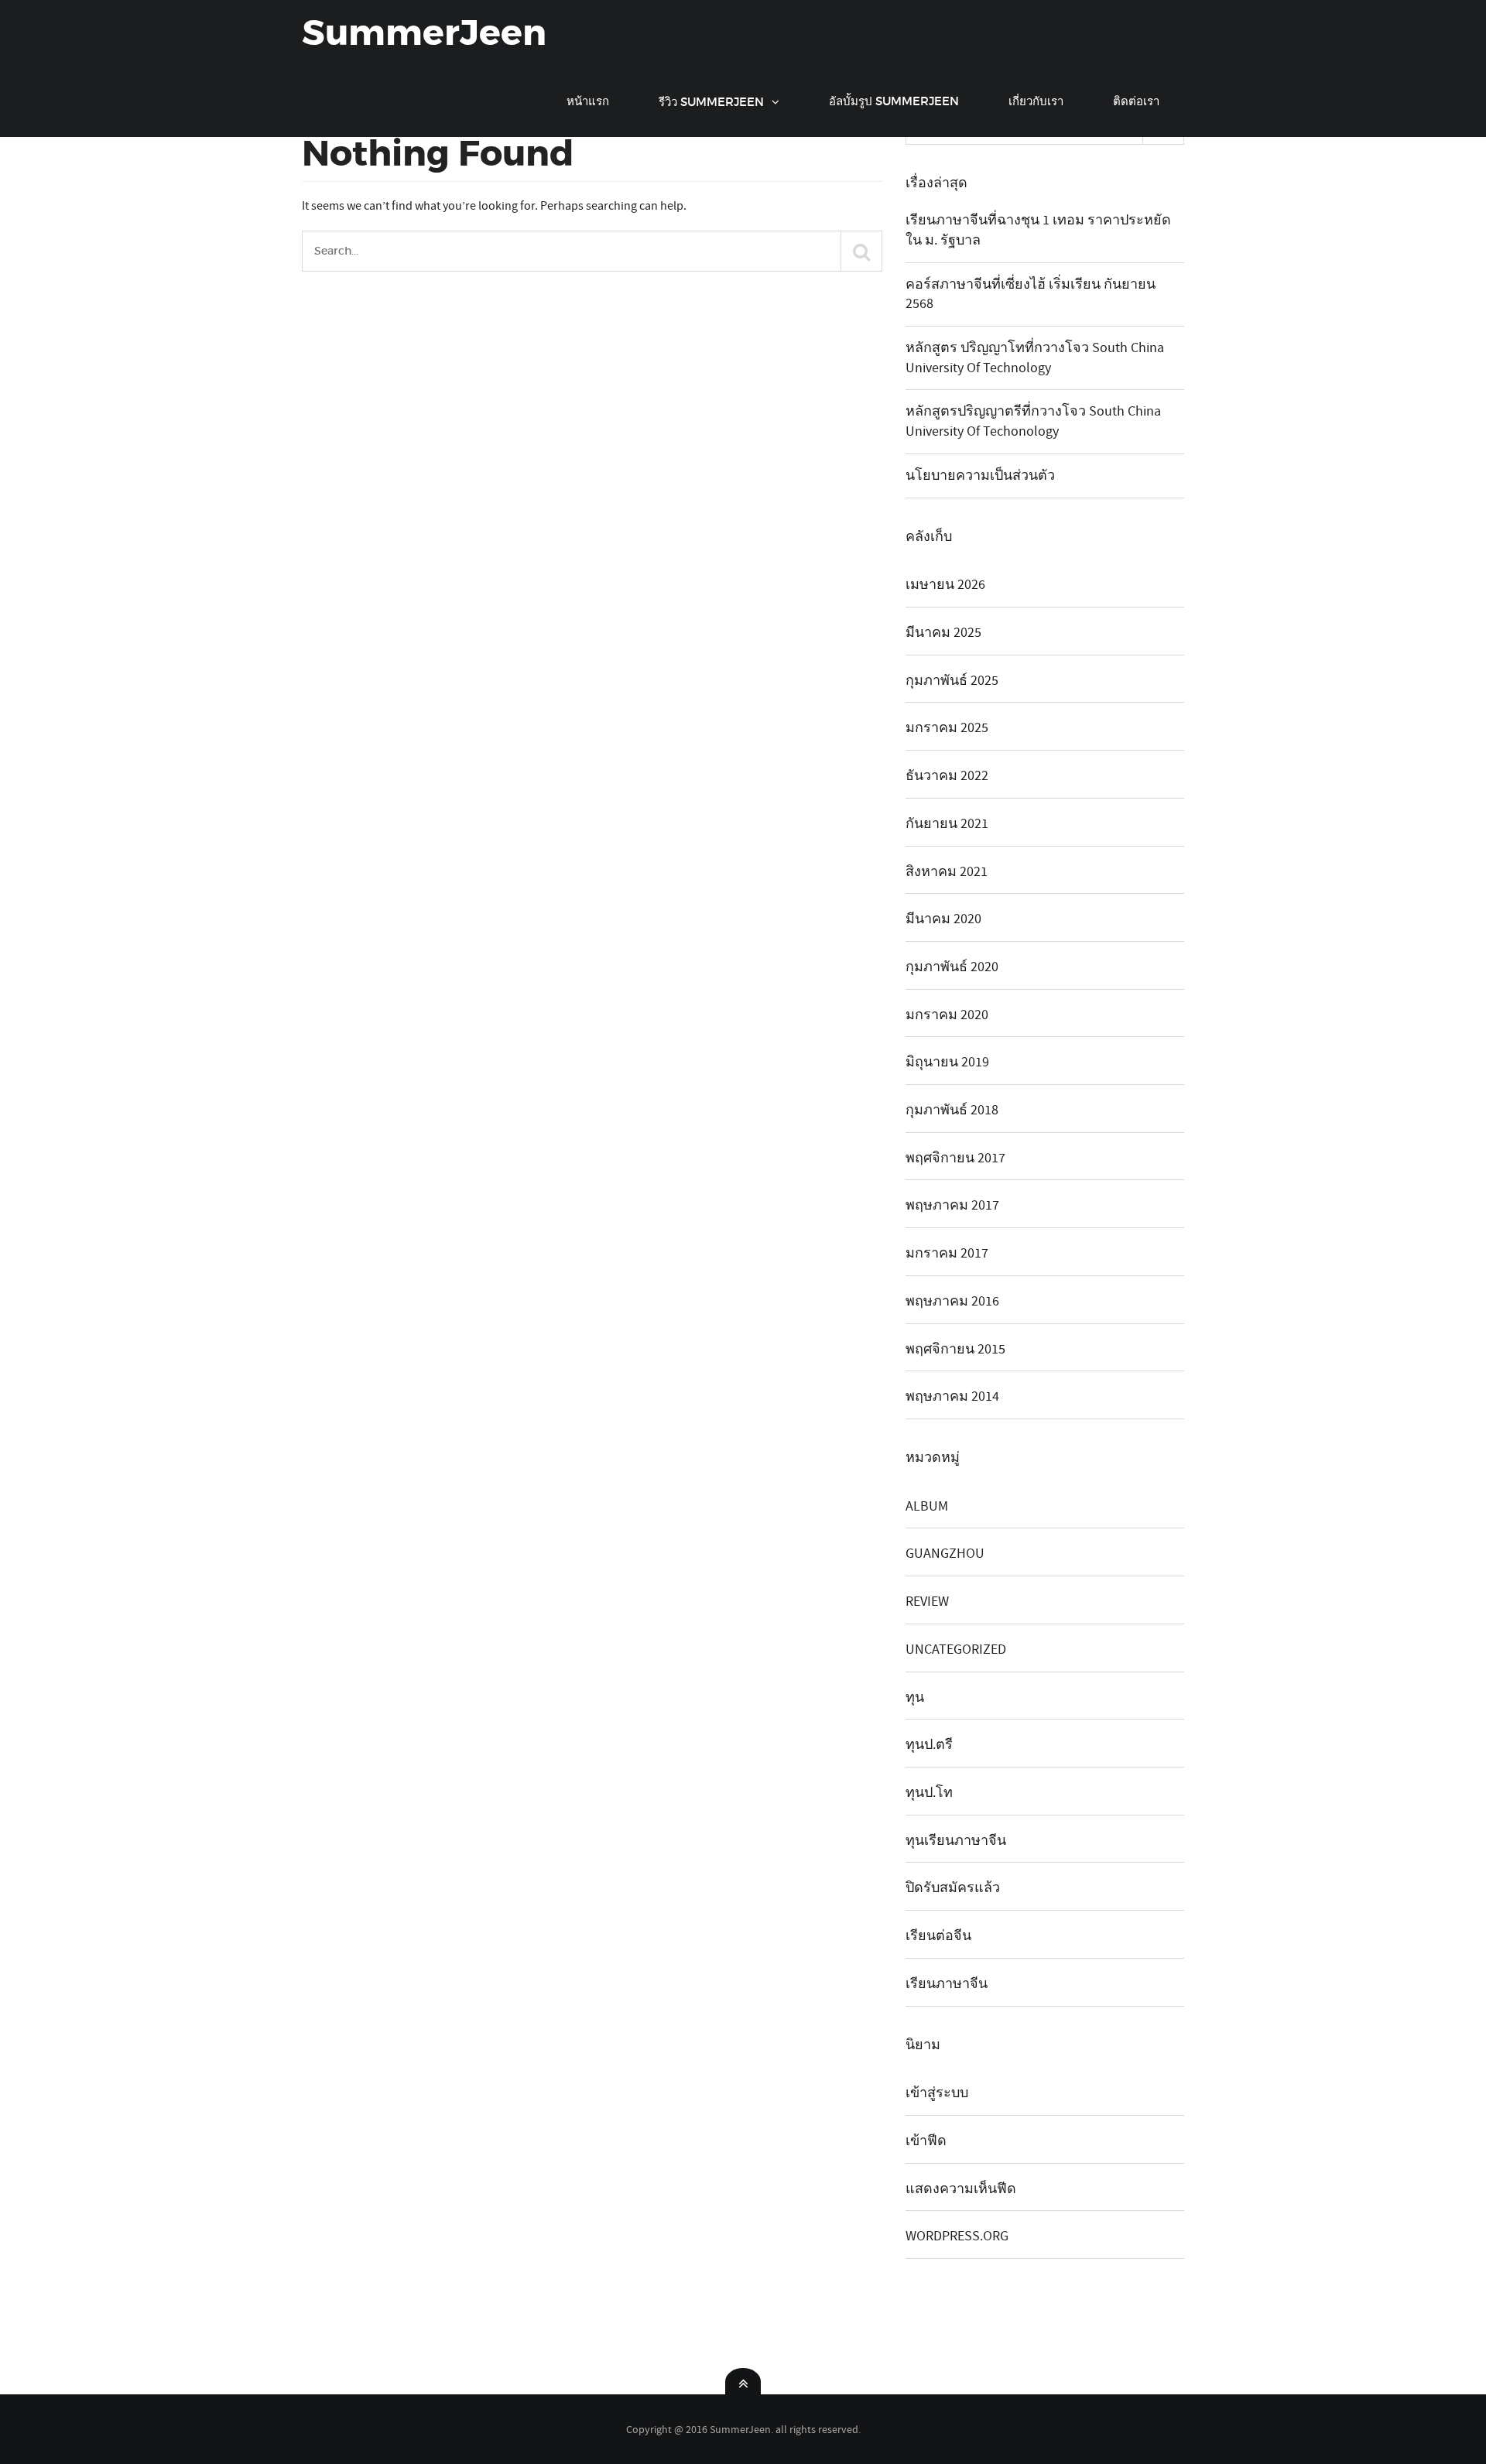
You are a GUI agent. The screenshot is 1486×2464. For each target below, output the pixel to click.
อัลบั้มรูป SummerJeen (894, 101)
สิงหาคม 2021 (947, 872)
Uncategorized (956, 1650)
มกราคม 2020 (947, 1015)
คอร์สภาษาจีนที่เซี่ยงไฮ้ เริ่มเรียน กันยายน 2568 (1031, 294)
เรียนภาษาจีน (947, 1984)
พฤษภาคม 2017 (952, 1205)
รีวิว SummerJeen (711, 102)
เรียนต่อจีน (938, 1936)
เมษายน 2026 (945, 585)
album (927, 1506)
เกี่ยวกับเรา (1036, 101)
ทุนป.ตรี (929, 1745)
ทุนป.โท (929, 1793)
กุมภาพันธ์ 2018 (952, 1110)
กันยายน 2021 (947, 824)
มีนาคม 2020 (943, 919)
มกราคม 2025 (947, 728)
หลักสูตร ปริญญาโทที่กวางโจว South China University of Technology (1035, 358)
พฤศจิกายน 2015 (955, 1349)
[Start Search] (861, 251)
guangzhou (945, 1554)
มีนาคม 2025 (943, 633)
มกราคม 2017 (947, 1253)
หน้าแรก (588, 101)
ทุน (915, 1697)
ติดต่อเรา (1136, 101)
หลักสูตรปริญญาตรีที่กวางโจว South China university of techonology (1033, 421)
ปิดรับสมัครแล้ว (953, 1888)
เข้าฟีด (926, 2141)
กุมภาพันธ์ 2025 (952, 681)
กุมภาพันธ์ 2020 (952, 967)
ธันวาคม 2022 (947, 776)
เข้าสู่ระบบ (937, 2093)
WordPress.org (957, 2236)
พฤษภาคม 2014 (952, 1396)
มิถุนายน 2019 (947, 1062)
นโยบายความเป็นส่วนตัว (980, 476)
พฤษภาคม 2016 (952, 1301)
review (927, 1602)
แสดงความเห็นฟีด (961, 2189)
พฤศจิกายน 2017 (955, 1158)
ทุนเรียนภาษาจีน (956, 1841)
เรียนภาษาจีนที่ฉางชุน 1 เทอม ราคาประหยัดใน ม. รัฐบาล (1038, 230)
